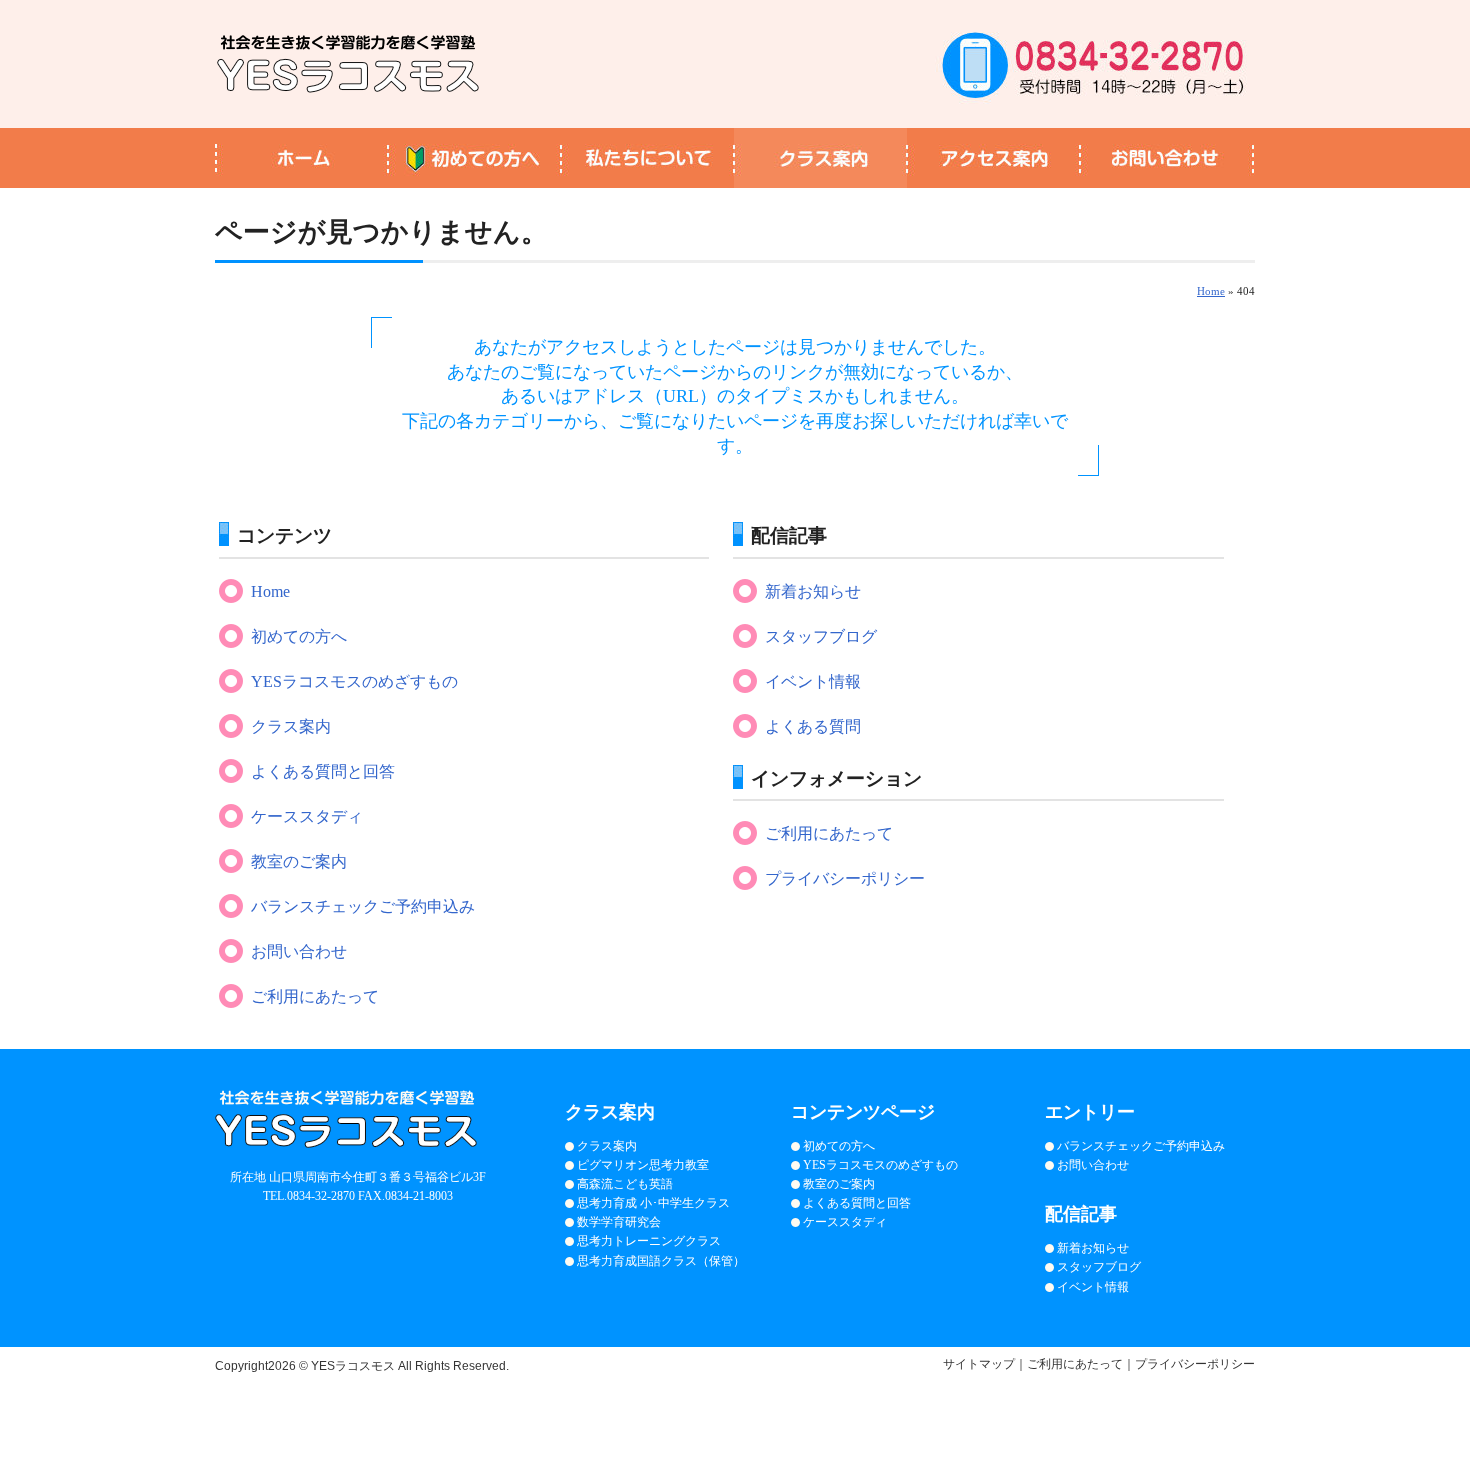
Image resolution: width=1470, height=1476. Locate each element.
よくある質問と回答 (323, 771)
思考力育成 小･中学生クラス (653, 1203)
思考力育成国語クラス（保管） (661, 1261)
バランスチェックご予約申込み (363, 906)
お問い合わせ (299, 951)
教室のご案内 (299, 861)
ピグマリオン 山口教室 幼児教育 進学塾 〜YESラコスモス (348, 63)
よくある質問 (813, 726)
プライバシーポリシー (845, 878)
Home (1211, 291)
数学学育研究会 (619, 1222)
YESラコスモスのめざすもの (354, 681)
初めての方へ (474, 158)
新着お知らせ (813, 591)
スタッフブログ (821, 636)
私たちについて (647, 158)
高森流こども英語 (625, 1184)
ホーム (301, 158)
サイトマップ (979, 1364)
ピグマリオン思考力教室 (643, 1165)
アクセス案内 (993, 158)
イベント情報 (813, 681)
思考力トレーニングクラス (649, 1241)
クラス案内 (820, 158)
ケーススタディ (307, 816)
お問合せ (1167, 158)
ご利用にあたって (315, 996)
